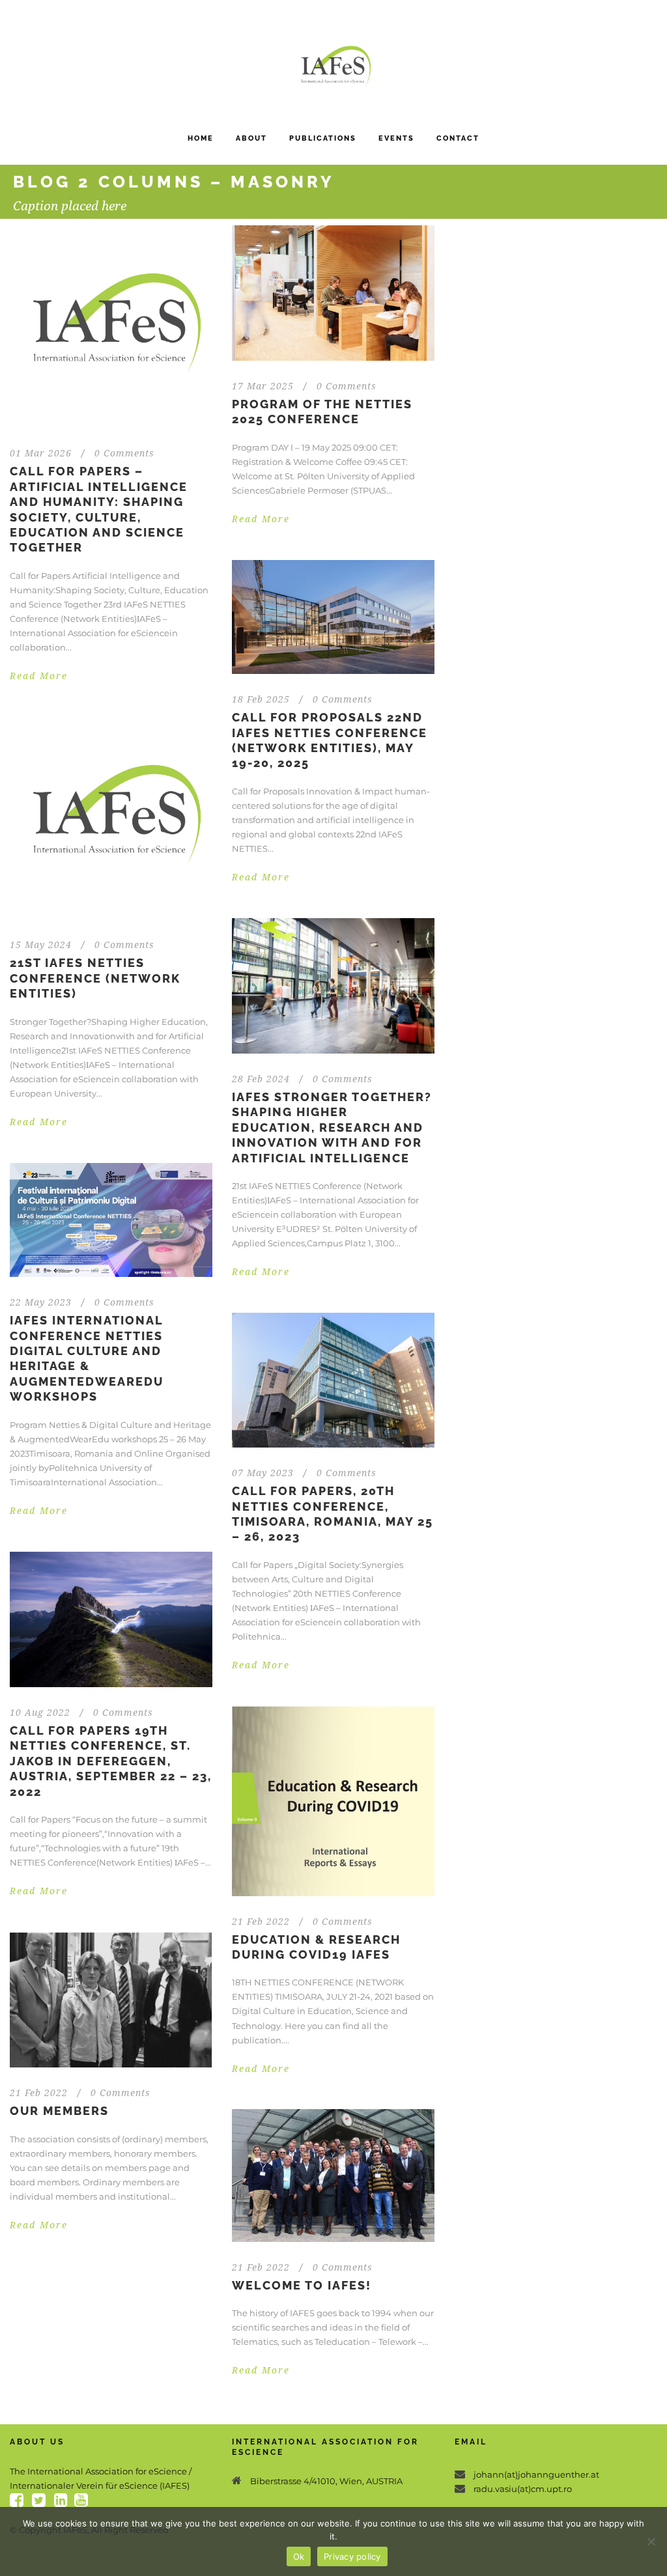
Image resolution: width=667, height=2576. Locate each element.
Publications (323, 138)
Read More (39, 676)
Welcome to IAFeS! (302, 2285)
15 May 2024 (41, 945)
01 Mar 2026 (41, 453)
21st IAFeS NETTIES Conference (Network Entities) (95, 978)
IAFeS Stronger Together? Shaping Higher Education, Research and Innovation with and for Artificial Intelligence (332, 1127)
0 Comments (124, 453)
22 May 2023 (41, 1302)
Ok (299, 2556)
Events (396, 138)
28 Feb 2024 (261, 1079)
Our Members (59, 2111)
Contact (458, 138)
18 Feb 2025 (261, 699)
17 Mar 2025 (263, 386)
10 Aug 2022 (40, 1713)
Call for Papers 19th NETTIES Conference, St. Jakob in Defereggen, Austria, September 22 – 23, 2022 (111, 1761)
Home (201, 138)
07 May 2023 (263, 1473)
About (251, 138)
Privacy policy (352, 2556)
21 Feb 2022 (261, 1922)
